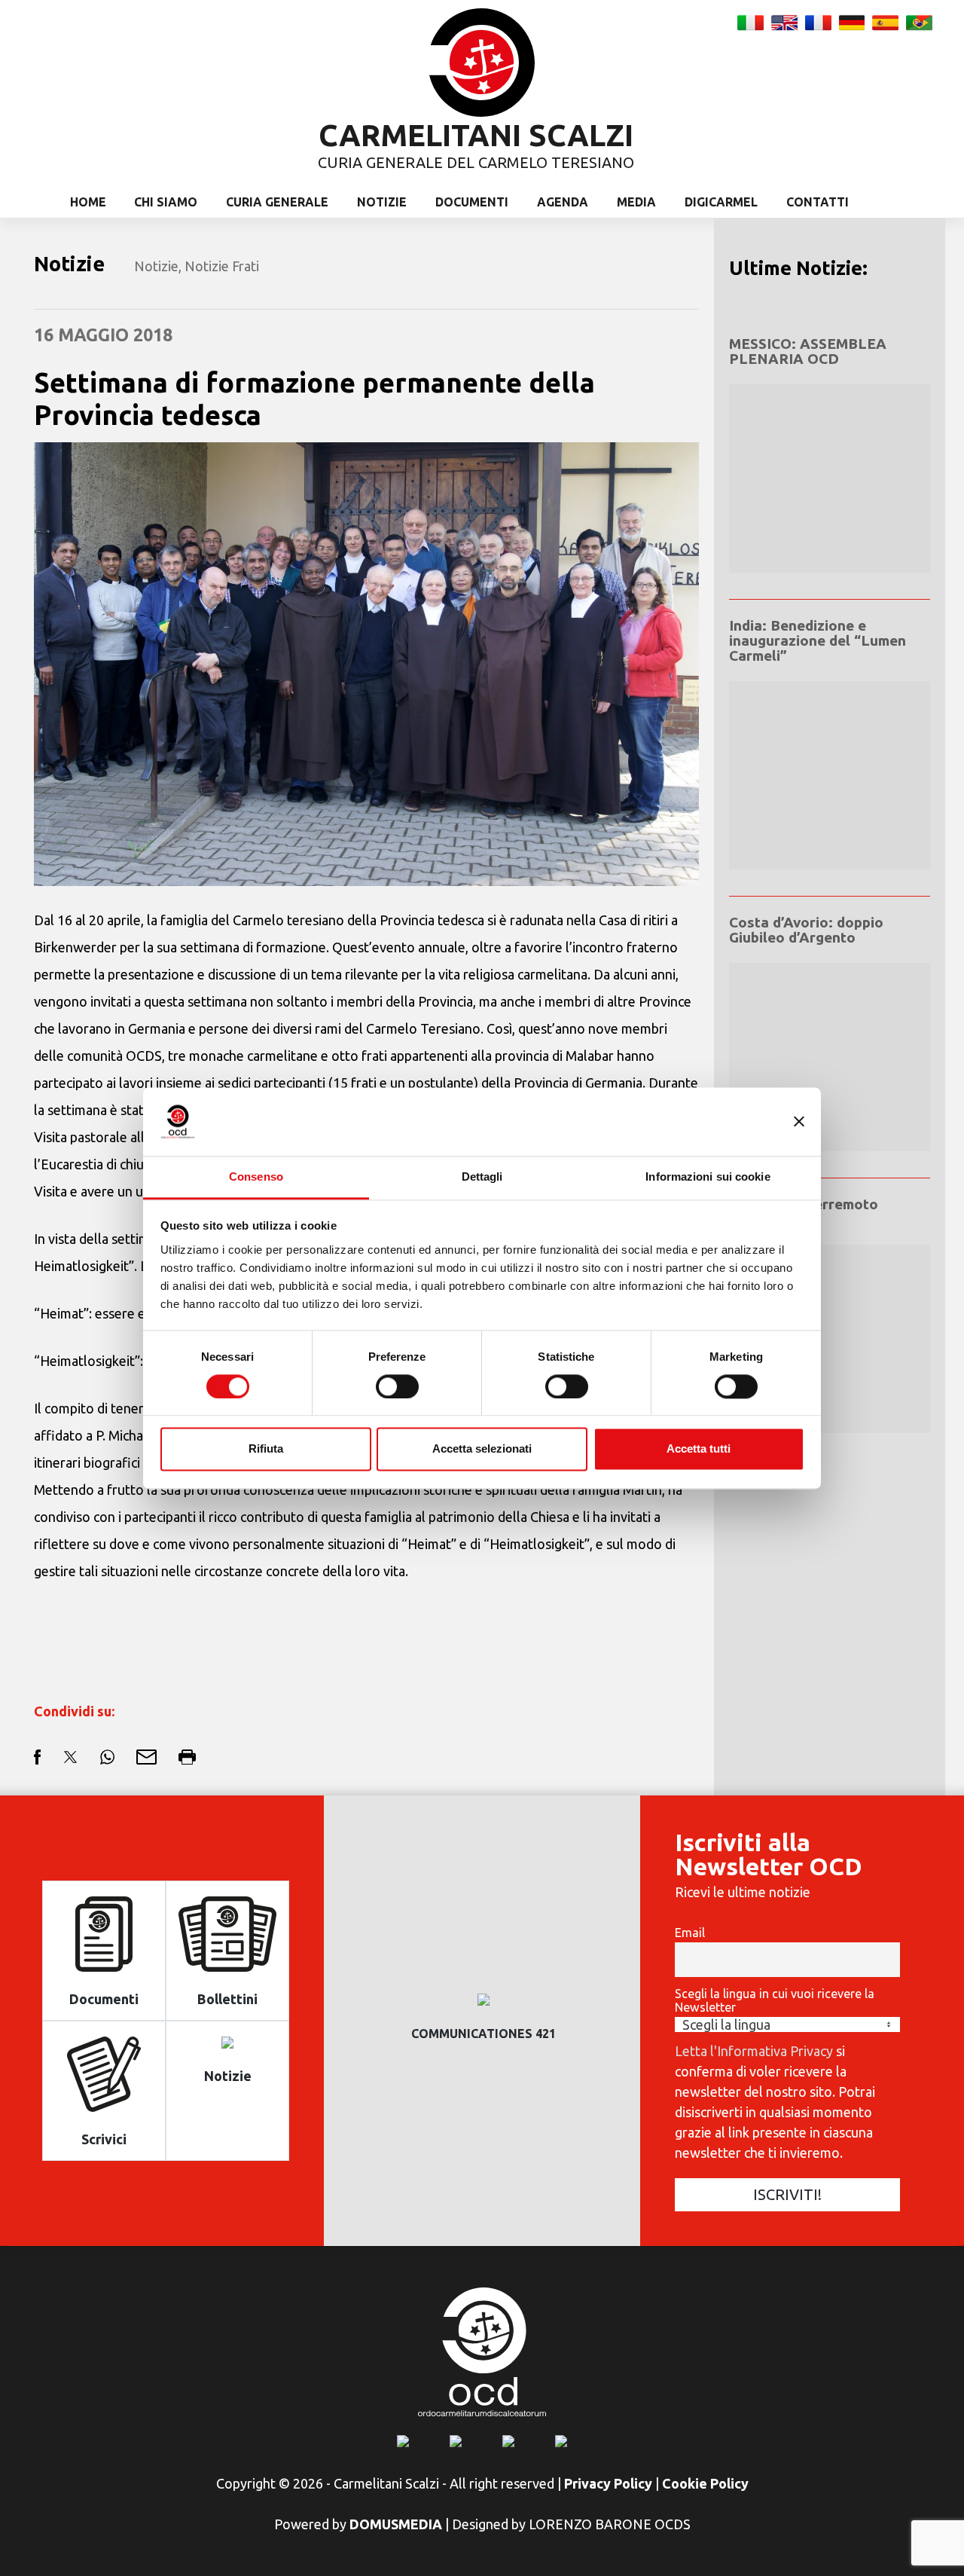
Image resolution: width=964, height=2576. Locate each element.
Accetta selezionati (482, 1449)
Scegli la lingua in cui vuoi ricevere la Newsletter (775, 2000)
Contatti (818, 202)
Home (88, 202)
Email (690, 1933)
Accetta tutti (699, 1449)
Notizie (382, 202)
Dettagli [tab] (482, 1176)
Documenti (472, 202)
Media (636, 202)
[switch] (397, 1386)
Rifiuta (266, 1449)
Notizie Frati (222, 266)
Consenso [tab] (256, 1176)
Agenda (563, 202)
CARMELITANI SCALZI (476, 135)
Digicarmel (721, 202)
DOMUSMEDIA (396, 2524)
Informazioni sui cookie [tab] (708, 1176)
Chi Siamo (166, 202)
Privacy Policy (608, 2483)
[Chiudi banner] (799, 1121)
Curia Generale (277, 202)
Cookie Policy (705, 2483)
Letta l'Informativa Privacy (754, 2051)
